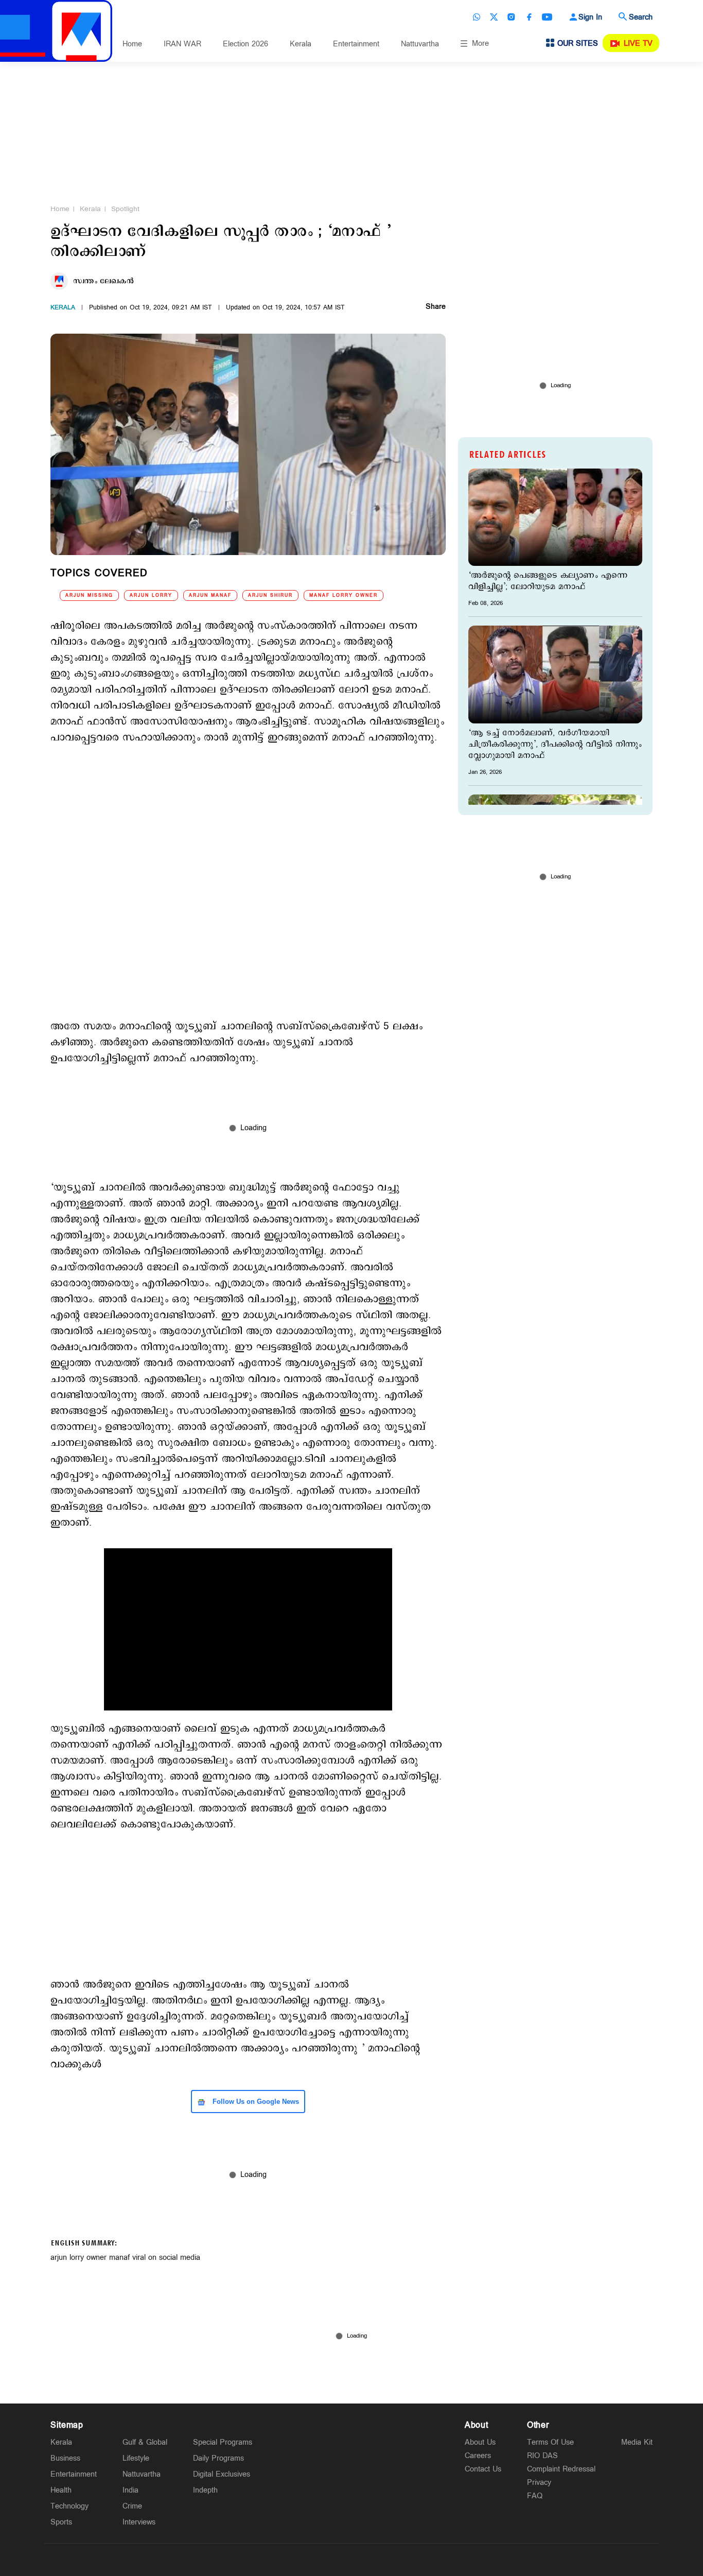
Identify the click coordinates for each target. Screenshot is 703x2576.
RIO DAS (542, 2456)
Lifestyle (136, 2458)
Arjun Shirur (270, 595)
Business (65, 2458)
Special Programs (223, 2442)
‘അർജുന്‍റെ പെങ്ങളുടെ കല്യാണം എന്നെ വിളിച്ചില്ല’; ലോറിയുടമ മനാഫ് (548, 581)
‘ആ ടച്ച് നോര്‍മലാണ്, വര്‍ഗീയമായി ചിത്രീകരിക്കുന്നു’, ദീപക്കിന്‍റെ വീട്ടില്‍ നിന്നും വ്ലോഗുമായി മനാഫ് (555, 745)
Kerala (301, 44)
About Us (480, 2442)
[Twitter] (494, 17)
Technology (69, 2506)
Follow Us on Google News (255, 2102)
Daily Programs (218, 2458)
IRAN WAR (182, 44)
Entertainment (356, 44)
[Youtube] (547, 17)
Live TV (638, 44)
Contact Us (483, 2469)
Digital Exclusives (222, 2474)
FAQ (535, 2496)
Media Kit (637, 2442)
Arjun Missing (89, 595)
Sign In (590, 17)
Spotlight (125, 209)
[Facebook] (529, 17)
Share (436, 307)
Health (61, 2490)
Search (641, 17)
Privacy (539, 2483)
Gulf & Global (145, 2442)
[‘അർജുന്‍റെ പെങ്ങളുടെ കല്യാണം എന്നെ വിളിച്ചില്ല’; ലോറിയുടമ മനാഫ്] (555, 517)
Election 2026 (245, 44)
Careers (478, 2456)
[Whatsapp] (477, 17)
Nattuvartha (420, 44)
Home (132, 44)
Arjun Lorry (151, 595)
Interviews (139, 2522)
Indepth (205, 2490)
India (130, 2490)
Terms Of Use (550, 2442)
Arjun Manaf (210, 595)
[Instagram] (512, 17)
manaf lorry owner (344, 595)
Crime (132, 2506)
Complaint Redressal (561, 2469)
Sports (61, 2522)
